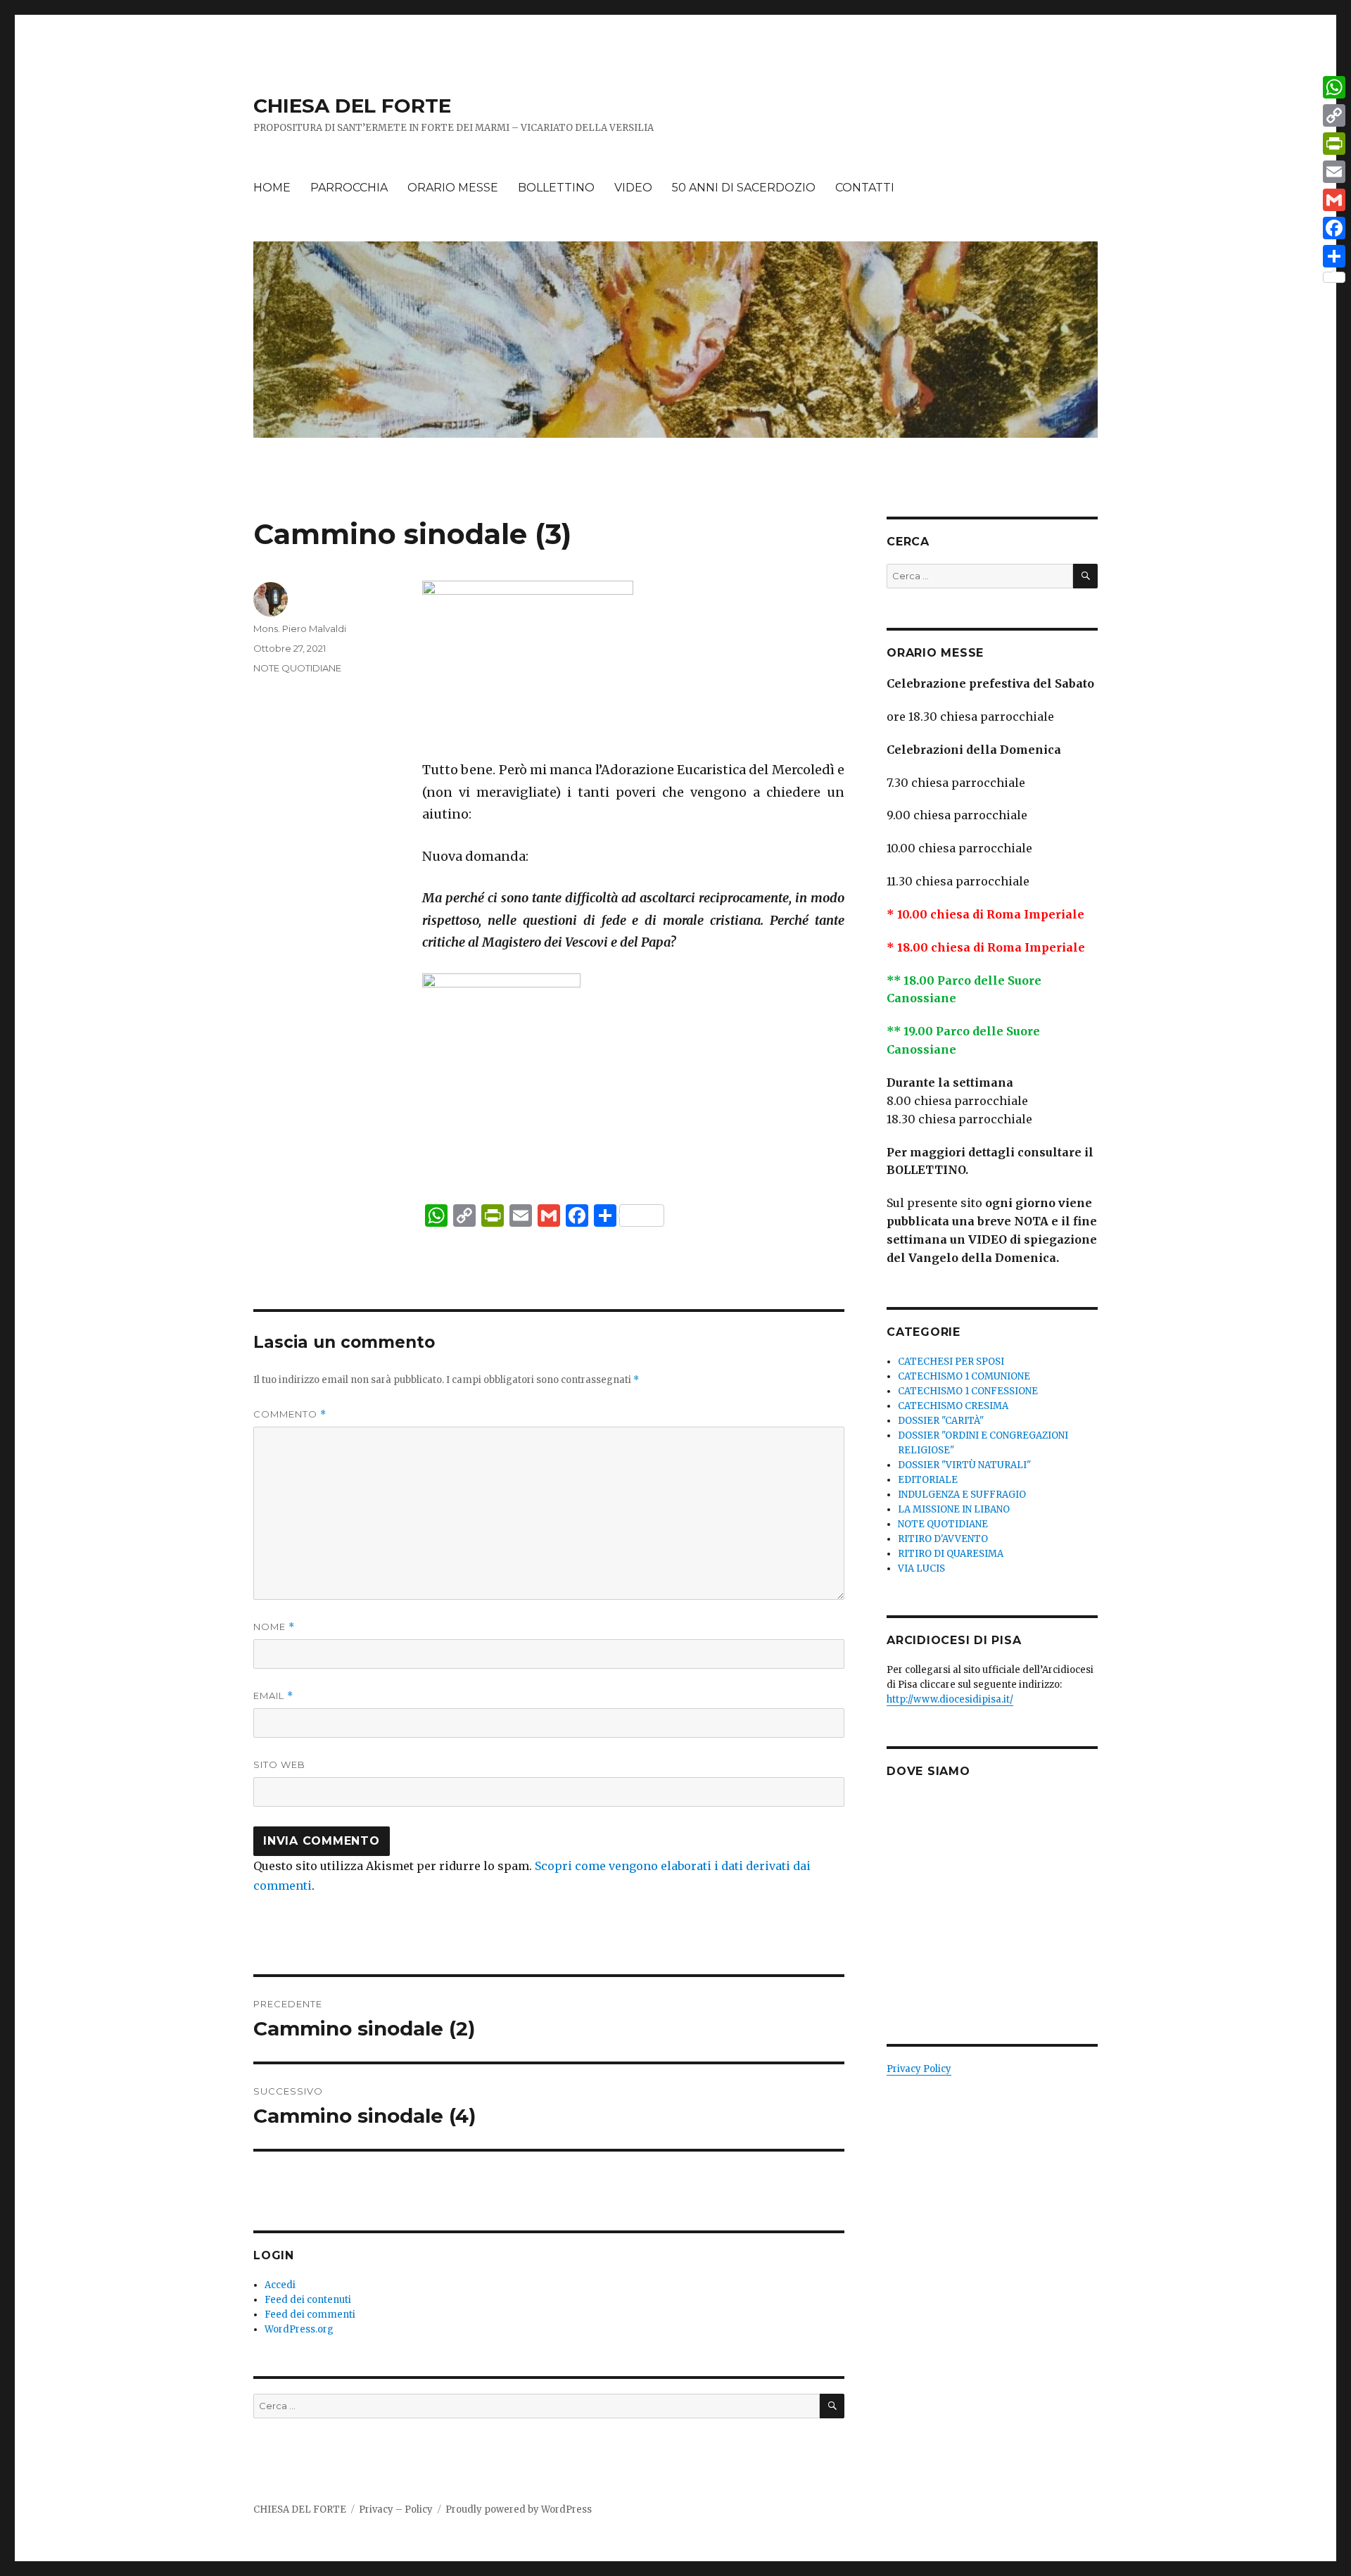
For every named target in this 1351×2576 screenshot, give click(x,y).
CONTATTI (865, 188)
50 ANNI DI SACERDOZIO (744, 188)
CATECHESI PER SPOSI (951, 1362)
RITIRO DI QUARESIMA (951, 1554)
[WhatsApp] (1334, 87)
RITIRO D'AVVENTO (943, 1539)
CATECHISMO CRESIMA (953, 1406)
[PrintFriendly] (1334, 144)
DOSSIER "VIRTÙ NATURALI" (964, 1465)
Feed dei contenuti (308, 2300)
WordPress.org (299, 2329)
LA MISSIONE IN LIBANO (954, 1509)
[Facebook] (1334, 228)
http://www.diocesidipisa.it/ (950, 1699)
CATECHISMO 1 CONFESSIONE (968, 1391)
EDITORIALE (928, 1480)
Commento (290, 1414)
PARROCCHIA (349, 188)
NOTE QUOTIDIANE (297, 668)
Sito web (279, 1764)
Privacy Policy (919, 2069)
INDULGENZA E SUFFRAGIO (962, 1495)
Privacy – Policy (396, 2509)
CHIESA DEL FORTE (352, 106)
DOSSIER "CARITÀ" (941, 1421)
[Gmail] (1334, 200)
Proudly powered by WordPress (519, 2509)
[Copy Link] (1334, 115)
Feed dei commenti (310, 2315)
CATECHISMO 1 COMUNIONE (964, 1376)
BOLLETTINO (556, 188)
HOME (272, 188)
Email (273, 1696)
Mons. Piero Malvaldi (300, 629)
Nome (274, 1627)
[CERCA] (832, 2406)
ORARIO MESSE (453, 188)
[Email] (1334, 172)
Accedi (280, 2285)
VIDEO (633, 188)
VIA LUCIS (921, 1568)
